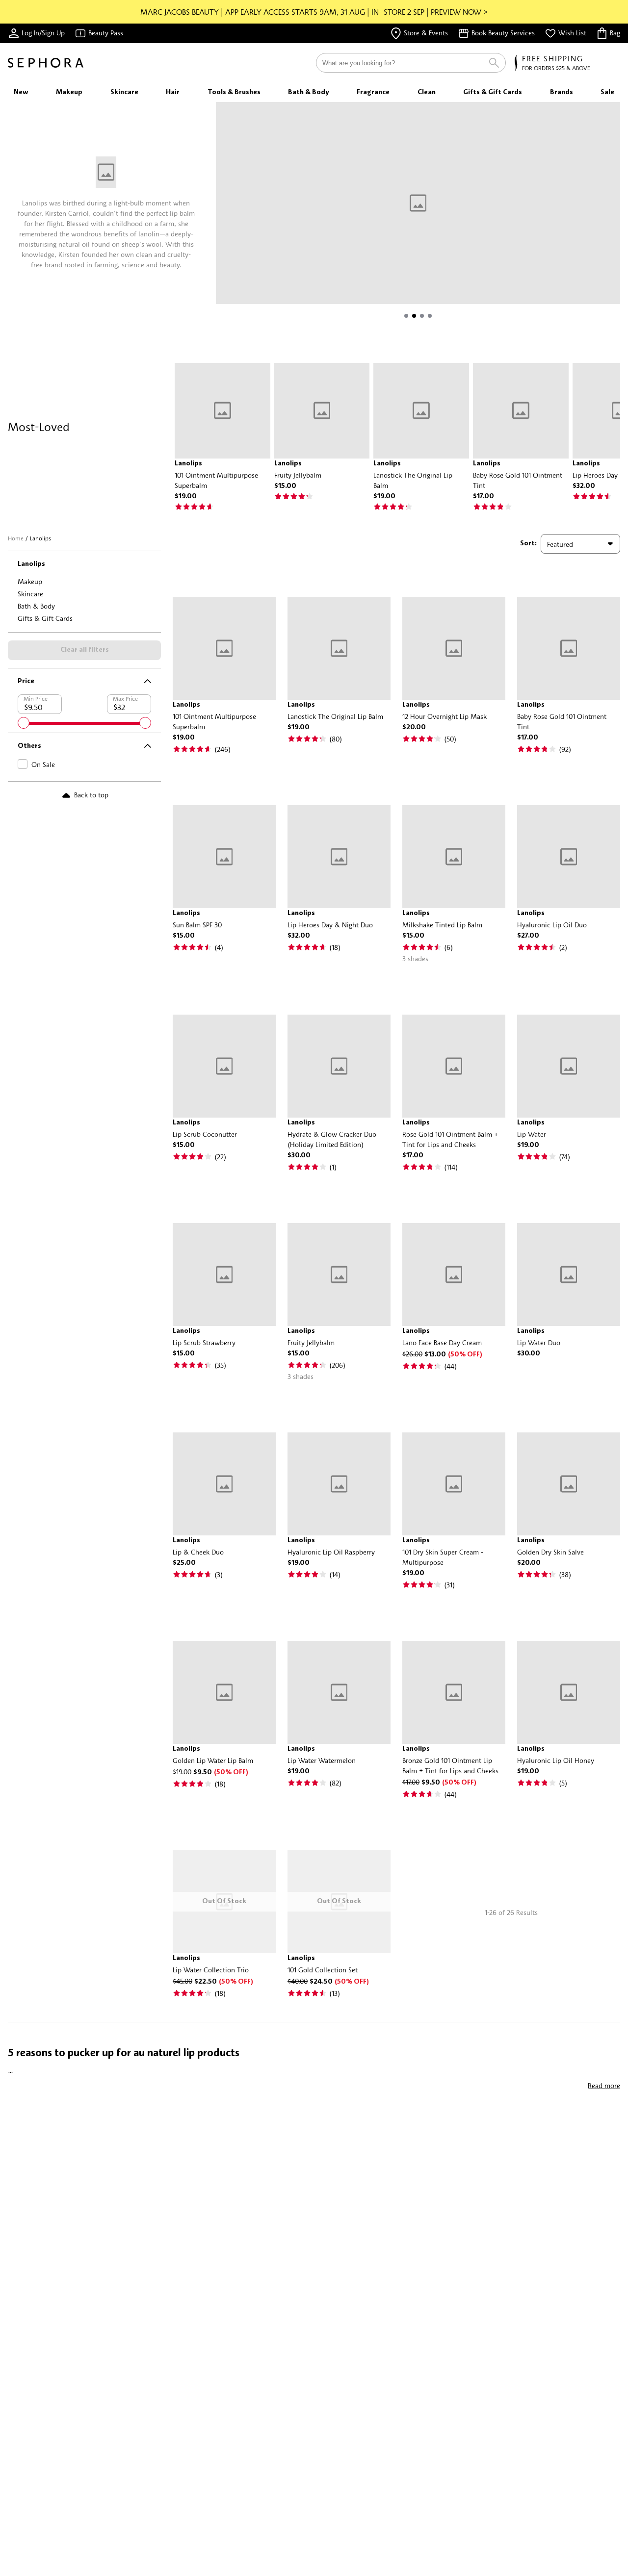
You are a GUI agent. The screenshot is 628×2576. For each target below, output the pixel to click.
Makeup (30, 581)
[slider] (24, 723)
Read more (604, 2085)
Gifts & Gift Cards (45, 618)
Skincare (30, 594)
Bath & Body (36, 606)
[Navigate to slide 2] (414, 316)
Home (16, 538)
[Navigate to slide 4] (430, 316)
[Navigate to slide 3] (422, 316)
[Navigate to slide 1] (406, 316)
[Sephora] (46, 63)
